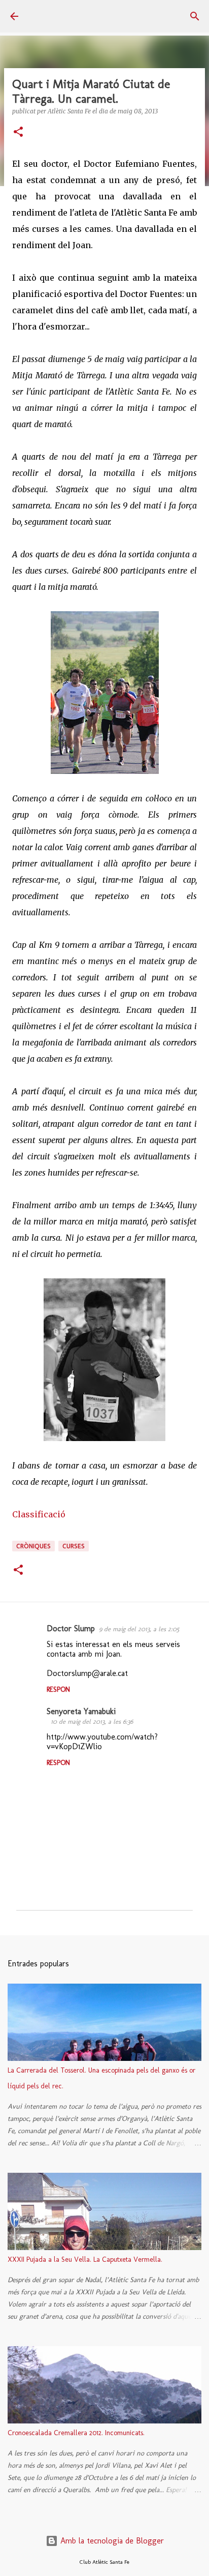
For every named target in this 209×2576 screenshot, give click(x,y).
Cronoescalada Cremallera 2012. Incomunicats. (76, 2433)
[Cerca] (195, 16)
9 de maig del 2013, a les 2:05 (139, 1629)
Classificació (39, 1514)
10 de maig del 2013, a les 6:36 (92, 1721)
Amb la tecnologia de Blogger (111, 2541)
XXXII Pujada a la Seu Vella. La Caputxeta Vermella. (85, 2259)
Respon (58, 1689)
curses (74, 1546)
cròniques (33, 1546)
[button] (18, 132)
